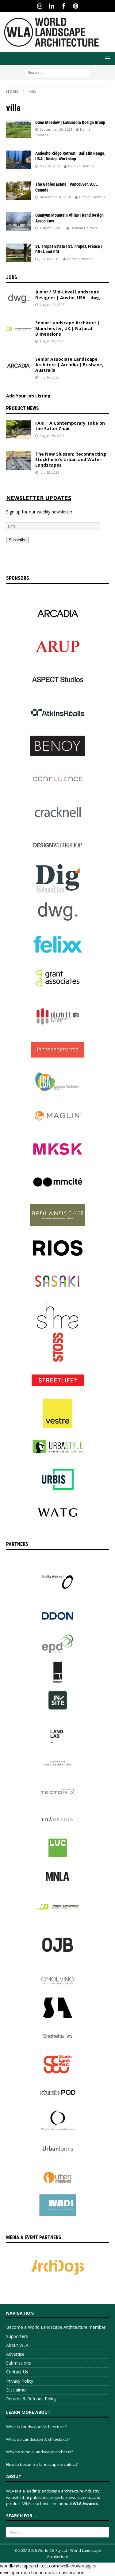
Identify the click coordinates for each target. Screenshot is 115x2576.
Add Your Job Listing (28, 396)
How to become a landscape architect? (42, 2464)
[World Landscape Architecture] (51, 48)
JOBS (12, 277)
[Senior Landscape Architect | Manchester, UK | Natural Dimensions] (18, 329)
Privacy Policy (20, 2381)
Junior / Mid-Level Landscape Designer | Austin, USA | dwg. (68, 295)
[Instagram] (40, 6)
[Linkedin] (52, 6)
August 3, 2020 (51, 228)
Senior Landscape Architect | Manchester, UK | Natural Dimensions (68, 328)
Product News (23, 408)
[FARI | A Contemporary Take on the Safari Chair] (18, 430)
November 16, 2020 (55, 197)
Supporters (17, 2336)
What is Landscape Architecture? (36, 2427)
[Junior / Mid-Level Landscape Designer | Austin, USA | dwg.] (18, 298)
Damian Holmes (81, 166)
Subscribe (17, 540)
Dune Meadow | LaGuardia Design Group (70, 122)
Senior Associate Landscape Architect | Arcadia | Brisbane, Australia (69, 365)
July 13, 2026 (49, 472)
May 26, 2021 (50, 166)
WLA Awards (85, 2503)
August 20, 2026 (52, 436)
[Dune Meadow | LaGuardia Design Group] (18, 129)
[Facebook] (64, 6)
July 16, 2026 (49, 377)
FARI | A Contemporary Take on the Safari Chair (70, 426)
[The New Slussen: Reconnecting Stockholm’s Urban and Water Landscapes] (18, 460)
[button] (107, 58)
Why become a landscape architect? (40, 2452)
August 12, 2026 (52, 341)
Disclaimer (17, 2390)
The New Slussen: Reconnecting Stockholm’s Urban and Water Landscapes (71, 459)
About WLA (17, 2345)
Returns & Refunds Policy (31, 2399)
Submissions (19, 2363)
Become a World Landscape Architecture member (56, 2327)
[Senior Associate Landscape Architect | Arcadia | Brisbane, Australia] (18, 366)
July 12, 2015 (49, 259)
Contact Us (17, 2372)
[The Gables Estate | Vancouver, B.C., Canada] (18, 191)
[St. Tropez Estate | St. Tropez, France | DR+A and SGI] (18, 253)
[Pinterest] (76, 6)
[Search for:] (57, 72)
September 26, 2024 (56, 129)
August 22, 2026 (52, 305)
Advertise (15, 2354)
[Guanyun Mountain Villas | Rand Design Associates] (18, 222)
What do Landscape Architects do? (38, 2439)
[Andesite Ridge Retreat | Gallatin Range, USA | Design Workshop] (18, 160)
